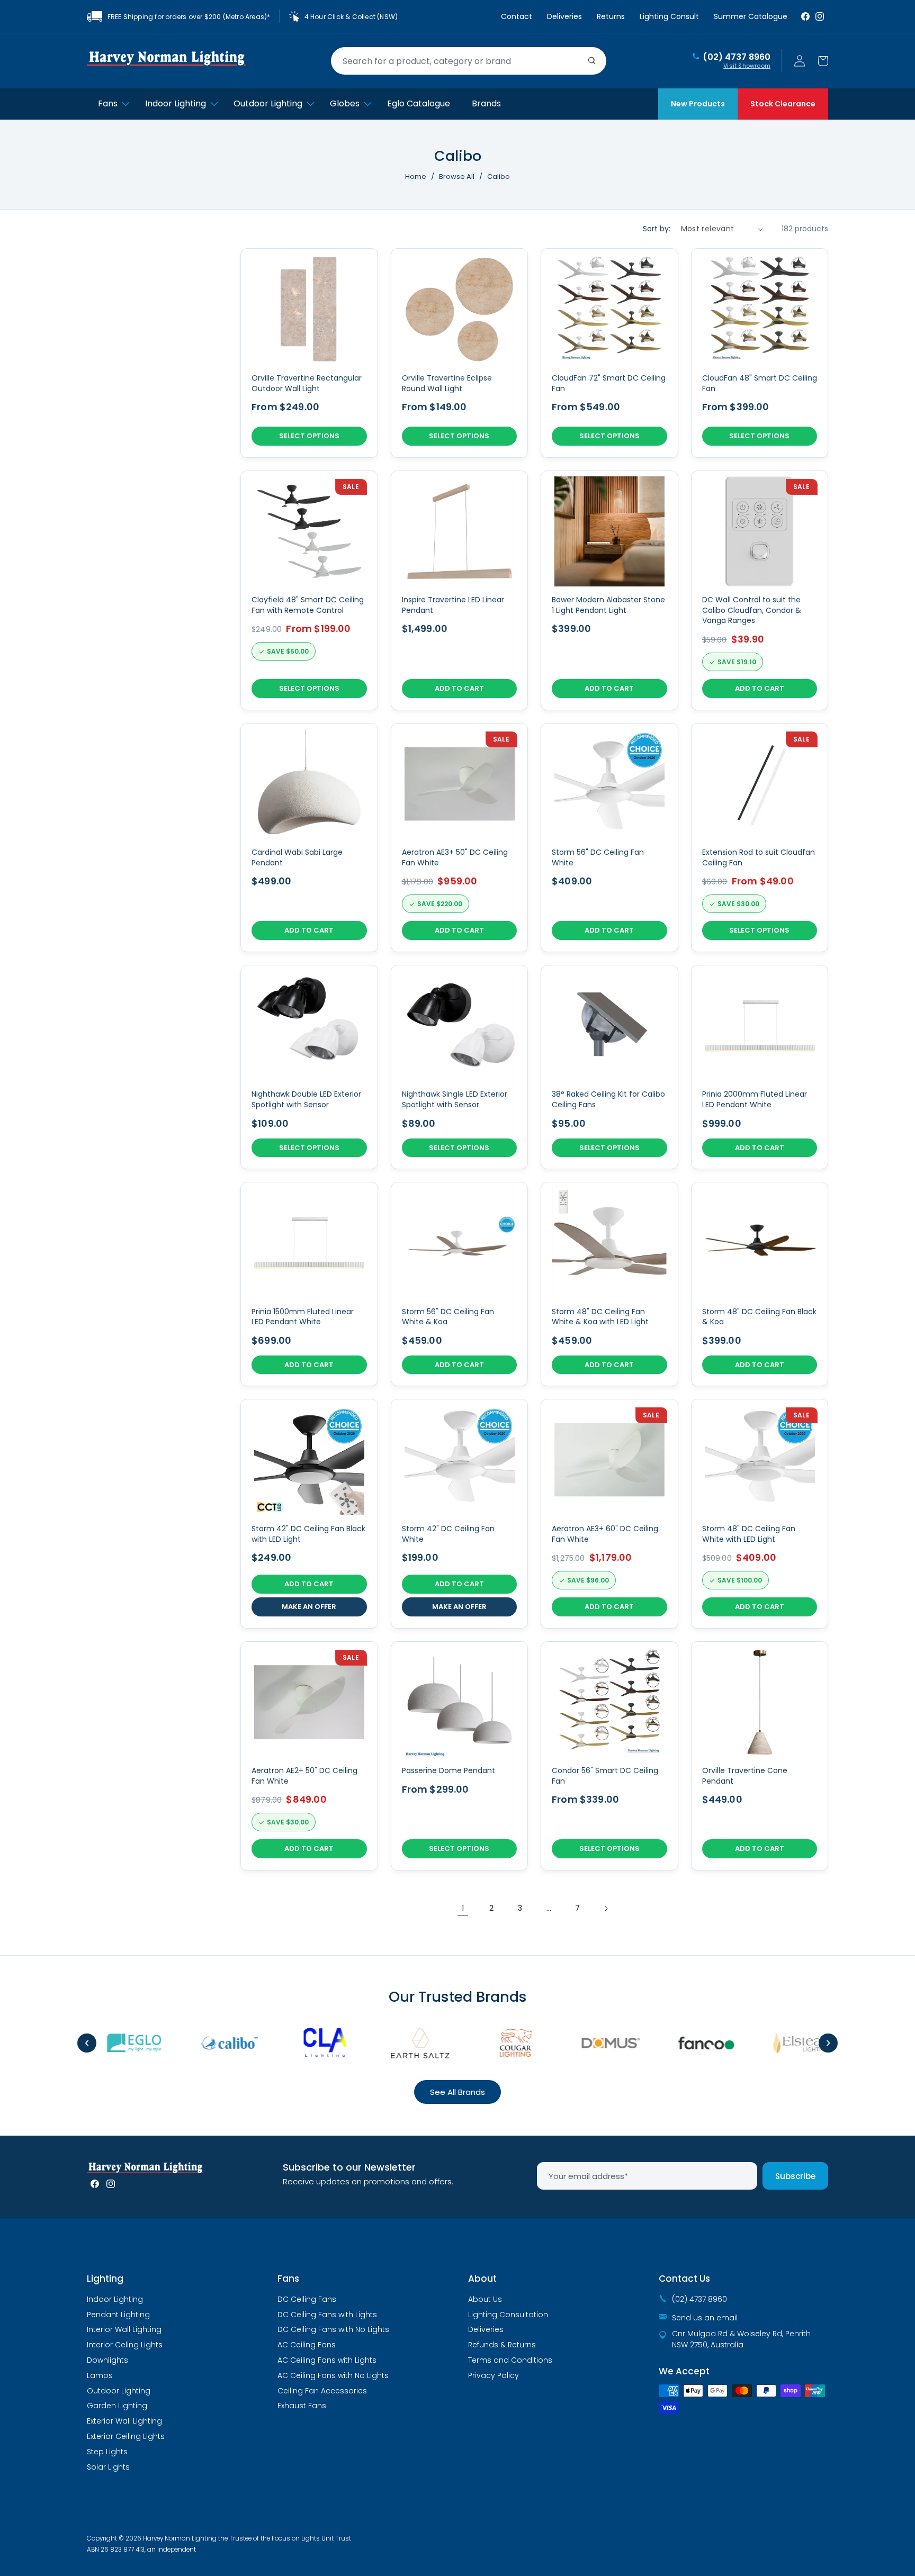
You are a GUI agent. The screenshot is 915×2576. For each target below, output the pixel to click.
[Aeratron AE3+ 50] (460, 838)
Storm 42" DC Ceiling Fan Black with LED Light (308, 1534)
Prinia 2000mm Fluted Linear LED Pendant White (755, 1100)
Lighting (105, 2279)
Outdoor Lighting (119, 2391)
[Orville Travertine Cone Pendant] (760, 1756)
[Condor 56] (609, 1756)
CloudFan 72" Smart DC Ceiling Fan (609, 383)
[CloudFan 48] (760, 353)
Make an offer (309, 1607)
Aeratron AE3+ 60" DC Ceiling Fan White (605, 1534)
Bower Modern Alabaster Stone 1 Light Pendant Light (608, 605)
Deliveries (564, 16)
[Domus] (587, 2043)
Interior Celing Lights (125, 2345)
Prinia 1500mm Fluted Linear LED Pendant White (303, 1317)
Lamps (100, 2375)
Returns (611, 16)
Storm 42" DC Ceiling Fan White (448, 1534)
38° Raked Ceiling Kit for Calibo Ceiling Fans (608, 1100)
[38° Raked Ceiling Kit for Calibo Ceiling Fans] (609, 1067)
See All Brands (457, 2092)
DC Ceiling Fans (307, 2299)
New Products (698, 104)
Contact (517, 16)
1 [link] (463, 1908)
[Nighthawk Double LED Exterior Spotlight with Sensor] (309, 1067)
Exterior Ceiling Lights (126, 2436)
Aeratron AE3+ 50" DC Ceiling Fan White (455, 858)
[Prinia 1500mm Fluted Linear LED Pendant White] (309, 1284)
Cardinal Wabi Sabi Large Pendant (297, 858)
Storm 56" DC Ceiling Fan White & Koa (448, 1317)
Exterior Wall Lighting (124, 2421)
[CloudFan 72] (609, 353)
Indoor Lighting (115, 2299)
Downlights (107, 2360)
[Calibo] (205, 2043)
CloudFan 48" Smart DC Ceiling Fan (760, 383)
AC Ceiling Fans (307, 2345)
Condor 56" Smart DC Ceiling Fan (605, 1776)
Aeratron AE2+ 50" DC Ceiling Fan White (304, 1776)
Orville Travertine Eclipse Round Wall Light (447, 383)
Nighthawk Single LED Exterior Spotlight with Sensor (455, 1100)
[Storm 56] (609, 838)
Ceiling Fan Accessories (322, 2391)
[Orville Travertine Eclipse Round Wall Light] (460, 353)
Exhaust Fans (302, 2406)
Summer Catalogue (751, 16)
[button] (823, 61)
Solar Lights (108, 2467)
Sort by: (657, 229)
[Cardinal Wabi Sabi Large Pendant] (309, 838)
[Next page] (606, 1909)
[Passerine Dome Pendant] (460, 1756)
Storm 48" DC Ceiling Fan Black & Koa (759, 1317)
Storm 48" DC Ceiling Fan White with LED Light (749, 1534)
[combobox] (469, 61)
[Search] (592, 61)
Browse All (457, 177)
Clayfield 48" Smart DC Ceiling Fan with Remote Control (308, 605)
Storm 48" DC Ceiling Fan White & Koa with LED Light (600, 1317)
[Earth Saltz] (396, 2043)
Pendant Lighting (118, 2315)
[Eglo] (110, 2043)
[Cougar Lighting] (491, 2043)
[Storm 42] (309, 1513)
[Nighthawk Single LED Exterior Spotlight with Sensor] (460, 1067)
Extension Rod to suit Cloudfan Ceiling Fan (759, 858)
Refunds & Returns (502, 2345)
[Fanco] (682, 2043)
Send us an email (705, 2318)
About (482, 2279)
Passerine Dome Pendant (448, 1771)
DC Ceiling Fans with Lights (327, 2315)
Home (416, 177)
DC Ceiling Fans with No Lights (333, 2329)
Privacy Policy (494, 2375)
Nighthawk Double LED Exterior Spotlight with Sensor (306, 1100)
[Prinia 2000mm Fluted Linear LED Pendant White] (760, 1067)
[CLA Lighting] (301, 2043)
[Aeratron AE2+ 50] (309, 1756)
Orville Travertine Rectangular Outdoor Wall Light (307, 383)
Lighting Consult (669, 16)
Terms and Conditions (510, 2360)
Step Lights (107, 2452)
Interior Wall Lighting (124, 2329)
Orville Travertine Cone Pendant (745, 1776)
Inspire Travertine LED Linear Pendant (453, 605)
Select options (309, 436)
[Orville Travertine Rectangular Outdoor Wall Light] (309, 353)
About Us (485, 2299)
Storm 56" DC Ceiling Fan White (598, 858)
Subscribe (795, 2176)
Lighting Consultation (508, 2315)
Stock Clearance (783, 104)
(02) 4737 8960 (737, 57)
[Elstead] (777, 2043)
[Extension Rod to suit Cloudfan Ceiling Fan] (760, 838)
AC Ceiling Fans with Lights (327, 2360)
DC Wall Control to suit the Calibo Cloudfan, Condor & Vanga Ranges (752, 610)
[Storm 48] (609, 1284)
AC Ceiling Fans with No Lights (333, 2375)
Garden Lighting (117, 2406)
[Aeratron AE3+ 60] (609, 1513)
